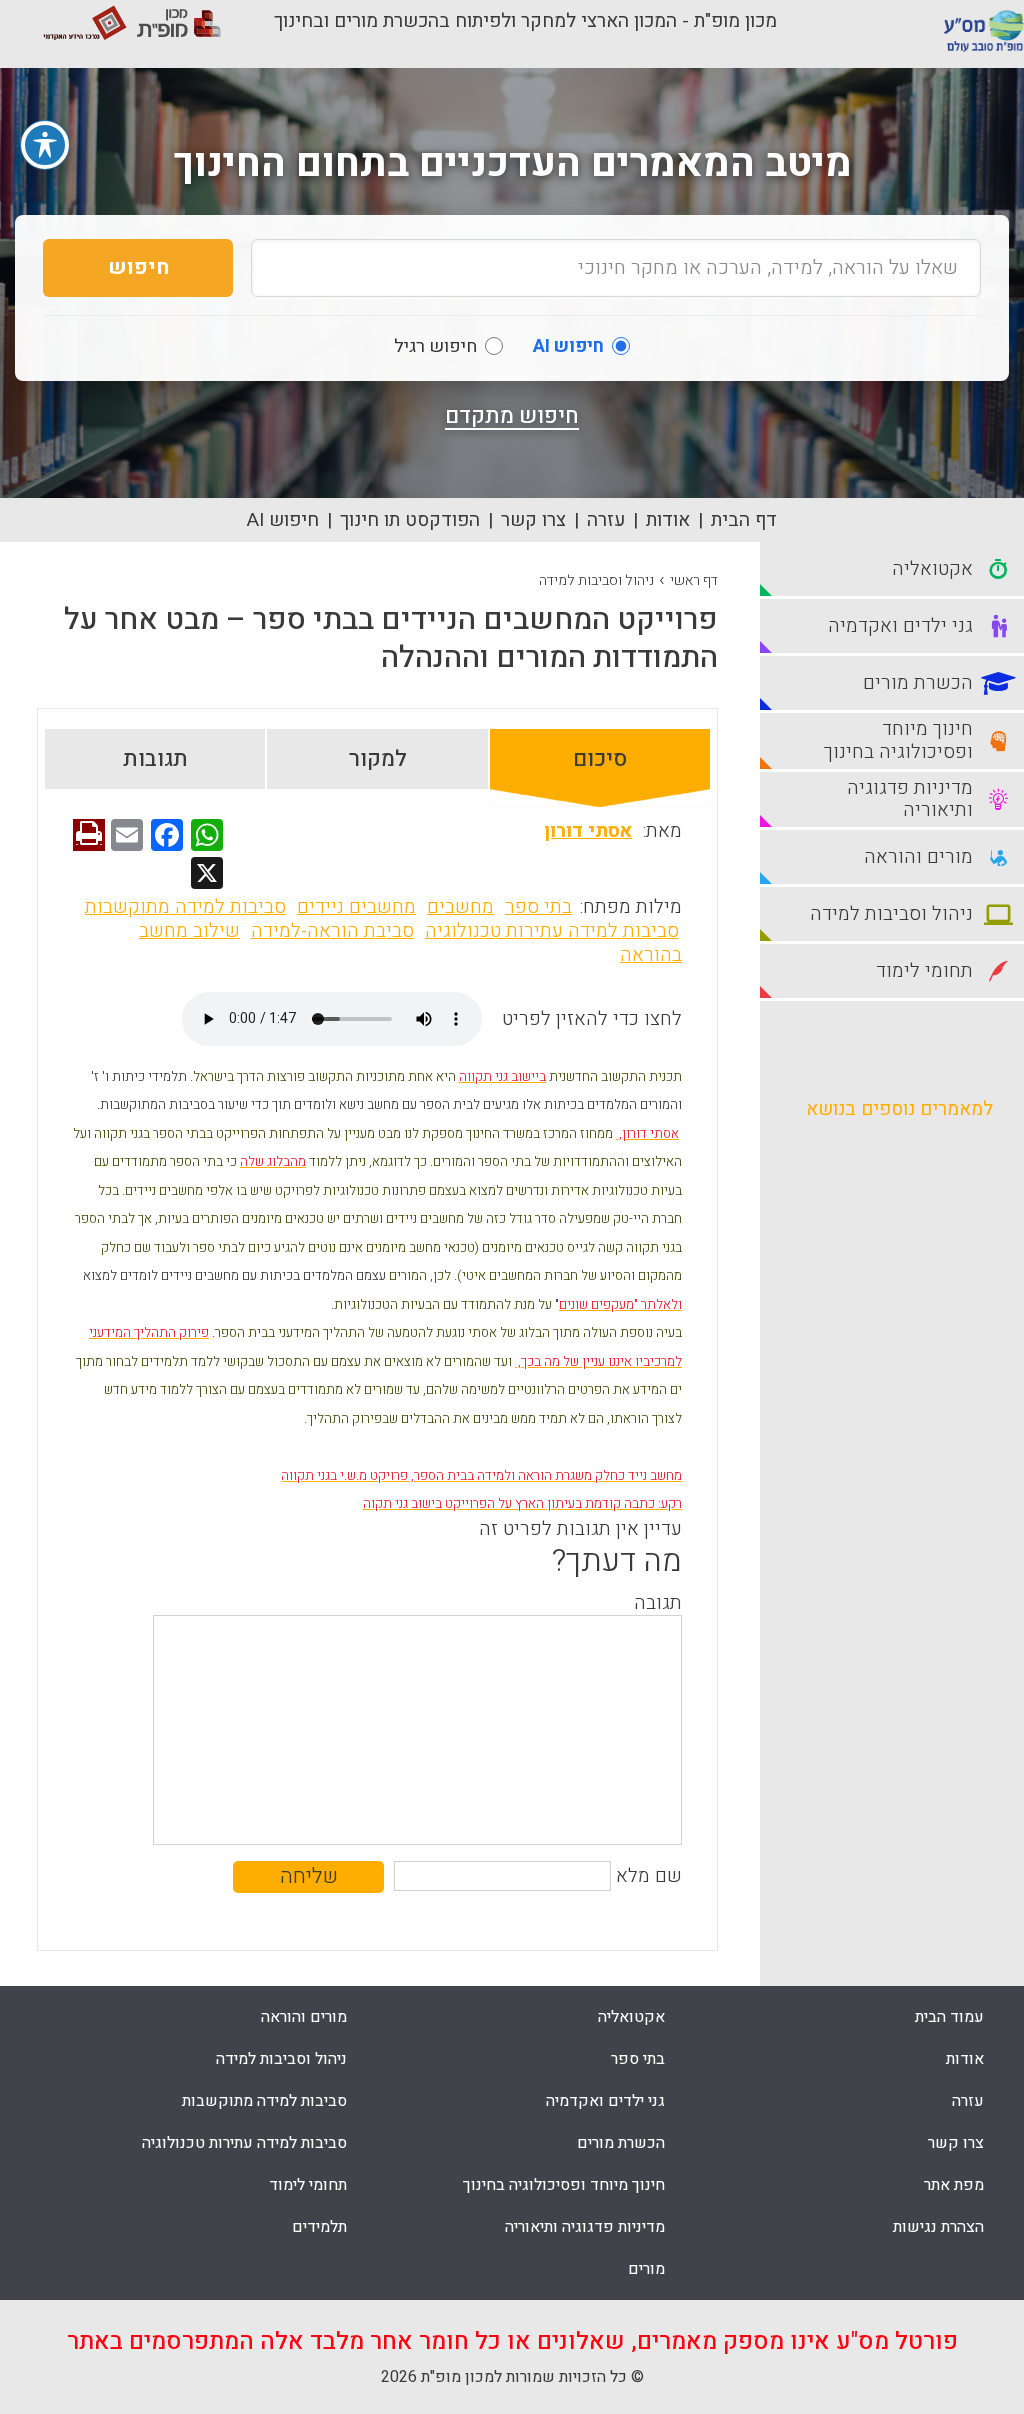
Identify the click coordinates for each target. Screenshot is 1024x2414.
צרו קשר (533, 520)
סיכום (600, 759)
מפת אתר (954, 2185)
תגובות (155, 759)
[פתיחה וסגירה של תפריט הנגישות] (45, 145)
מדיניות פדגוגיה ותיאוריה (585, 2227)
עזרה (606, 520)
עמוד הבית (949, 2017)
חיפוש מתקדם (512, 416)
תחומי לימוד (308, 2185)
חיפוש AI (283, 520)
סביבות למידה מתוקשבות (185, 907)
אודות (668, 520)
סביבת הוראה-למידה (332, 931)
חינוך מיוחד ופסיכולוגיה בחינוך (564, 2185)
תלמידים (319, 2227)
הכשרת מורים (621, 2143)
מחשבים (460, 907)
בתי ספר (538, 907)
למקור (378, 759)
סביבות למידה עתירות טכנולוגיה (552, 931)
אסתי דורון (588, 831)
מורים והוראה (304, 2017)
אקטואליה (631, 2017)
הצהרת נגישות (938, 2227)
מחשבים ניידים (356, 907)
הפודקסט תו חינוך (410, 520)
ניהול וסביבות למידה (596, 580)
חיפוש (138, 267)
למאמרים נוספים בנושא (899, 1109)
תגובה (658, 1603)
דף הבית (744, 520)
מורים (646, 2269)
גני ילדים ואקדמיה (605, 2101)
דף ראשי (694, 580)
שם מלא (649, 1876)
